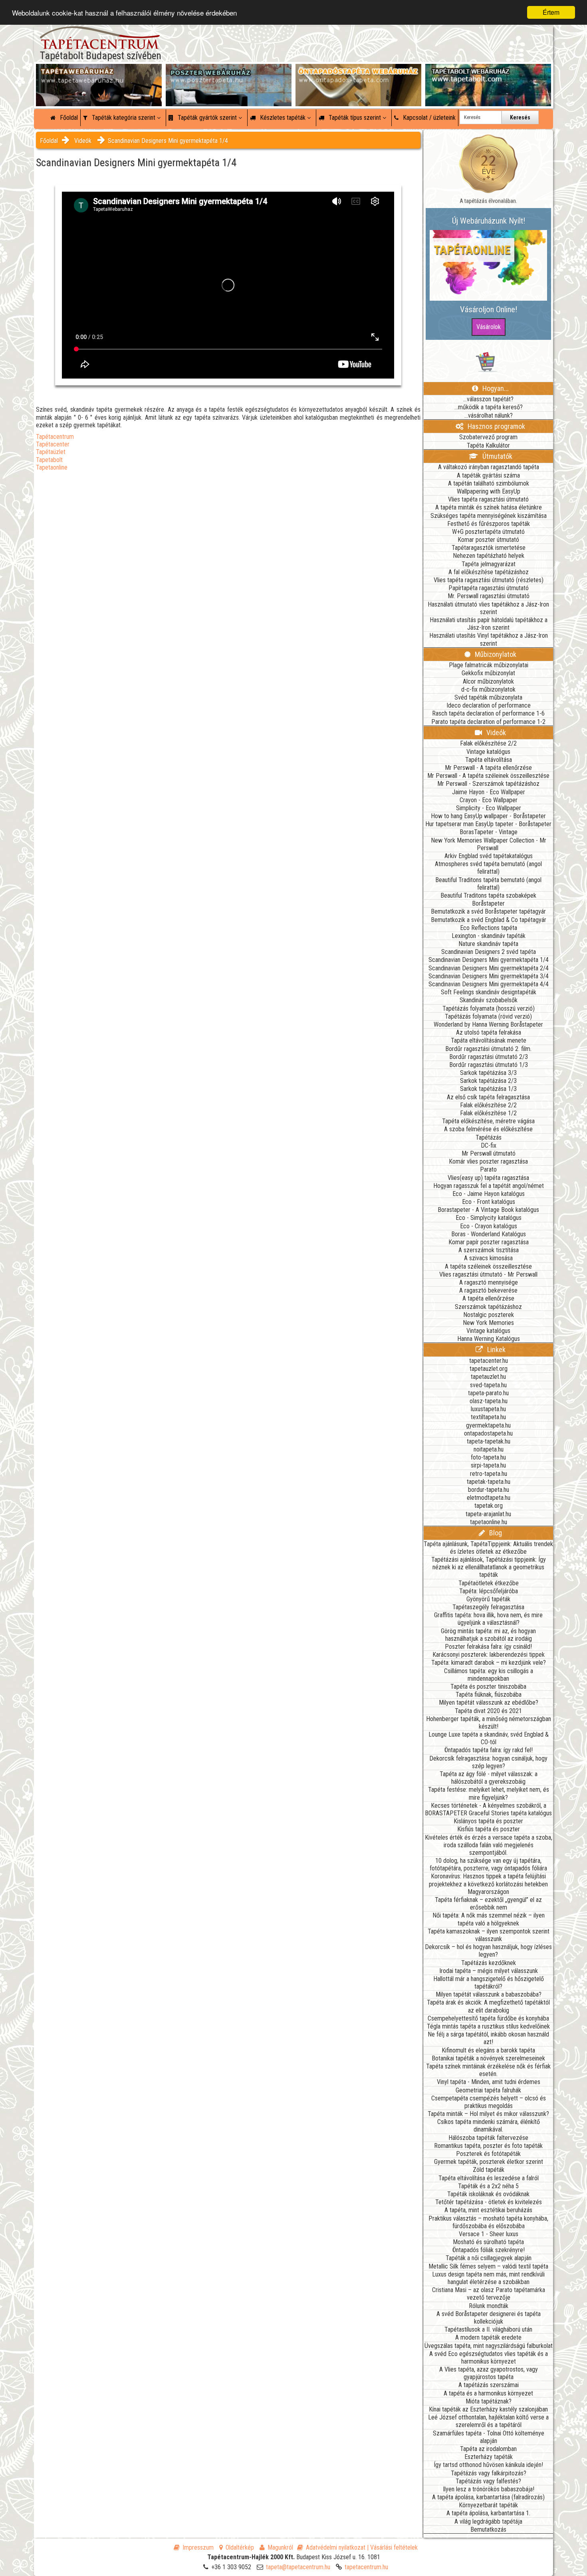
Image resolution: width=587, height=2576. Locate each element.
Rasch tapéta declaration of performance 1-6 (488, 713)
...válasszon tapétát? (488, 399)
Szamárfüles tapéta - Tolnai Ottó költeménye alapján (489, 2437)
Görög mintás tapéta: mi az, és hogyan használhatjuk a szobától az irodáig (488, 1635)
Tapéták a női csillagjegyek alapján (489, 2258)
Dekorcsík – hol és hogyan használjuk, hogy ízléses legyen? (488, 1951)
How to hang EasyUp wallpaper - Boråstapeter (488, 816)
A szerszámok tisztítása (489, 1250)
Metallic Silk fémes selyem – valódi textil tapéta (488, 2266)
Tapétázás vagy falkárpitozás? (489, 2473)
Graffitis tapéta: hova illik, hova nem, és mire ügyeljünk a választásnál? (488, 1619)
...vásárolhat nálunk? (489, 415)
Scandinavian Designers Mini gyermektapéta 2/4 (489, 968)
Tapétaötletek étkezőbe (489, 1583)
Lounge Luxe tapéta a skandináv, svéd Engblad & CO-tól (489, 1738)
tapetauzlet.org (489, 1369)
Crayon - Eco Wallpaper (489, 800)
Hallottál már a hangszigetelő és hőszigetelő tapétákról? (489, 1983)
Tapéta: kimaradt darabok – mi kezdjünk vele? (489, 1663)
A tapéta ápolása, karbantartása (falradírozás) (488, 2497)
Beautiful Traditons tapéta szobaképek (488, 895)
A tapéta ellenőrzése (488, 1298)
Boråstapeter (488, 903)
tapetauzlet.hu (488, 1377)
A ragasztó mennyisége (489, 1282)
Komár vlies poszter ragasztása (488, 1161)
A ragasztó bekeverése (488, 1290)
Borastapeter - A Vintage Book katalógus (488, 1210)
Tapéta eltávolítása (489, 760)
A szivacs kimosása (488, 1258)
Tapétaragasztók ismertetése (489, 548)
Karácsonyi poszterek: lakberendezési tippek (489, 1655)
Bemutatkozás (488, 2529)
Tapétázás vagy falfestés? (488, 2481)
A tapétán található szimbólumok (489, 483)
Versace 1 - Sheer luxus (489, 2234)
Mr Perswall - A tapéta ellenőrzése (488, 768)
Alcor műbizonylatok (488, 681)
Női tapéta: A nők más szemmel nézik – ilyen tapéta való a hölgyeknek (489, 1919)
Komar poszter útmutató (488, 540)
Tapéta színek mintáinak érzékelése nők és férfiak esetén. (488, 2070)
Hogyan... (495, 388)
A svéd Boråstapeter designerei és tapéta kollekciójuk (489, 2318)
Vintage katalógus (488, 752)
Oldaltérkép (240, 2547)
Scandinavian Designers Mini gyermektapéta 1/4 (168, 141)
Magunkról (280, 2547)
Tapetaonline (52, 467)
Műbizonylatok (495, 654)
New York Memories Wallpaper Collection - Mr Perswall (489, 844)
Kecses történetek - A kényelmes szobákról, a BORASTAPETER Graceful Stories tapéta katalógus (488, 1809)
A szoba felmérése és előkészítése (488, 1129)
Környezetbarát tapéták (488, 2505)
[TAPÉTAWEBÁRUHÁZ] (99, 72)
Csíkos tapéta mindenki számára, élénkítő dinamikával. (489, 2126)
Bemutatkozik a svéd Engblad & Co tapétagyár (489, 920)
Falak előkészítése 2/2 (488, 743)
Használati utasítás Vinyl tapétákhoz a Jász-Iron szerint (489, 639)
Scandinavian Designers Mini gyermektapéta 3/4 (489, 976)
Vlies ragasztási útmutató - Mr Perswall (488, 1274)
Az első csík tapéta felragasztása (488, 1097)
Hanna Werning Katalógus (489, 1339)
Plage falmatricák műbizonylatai (489, 665)
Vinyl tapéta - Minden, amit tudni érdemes (489, 2082)
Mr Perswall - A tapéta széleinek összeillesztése (488, 776)
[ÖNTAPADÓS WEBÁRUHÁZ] (358, 72)
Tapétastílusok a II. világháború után (488, 2329)
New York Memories (488, 1323)
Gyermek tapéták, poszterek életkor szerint (489, 2162)
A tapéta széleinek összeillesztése (488, 1266)
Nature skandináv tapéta (488, 944)
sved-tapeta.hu (488, 1385)
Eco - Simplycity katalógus (489, 1218)
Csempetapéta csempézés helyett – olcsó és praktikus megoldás (489, 2102)
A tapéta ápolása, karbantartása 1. (488, 2513)
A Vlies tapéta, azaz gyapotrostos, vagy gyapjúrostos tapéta (489, 2373)
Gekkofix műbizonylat (488, 673)
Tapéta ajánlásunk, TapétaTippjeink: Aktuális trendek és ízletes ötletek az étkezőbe (488, 1548)
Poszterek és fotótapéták (488, 2154)
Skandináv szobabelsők (489, 1000)
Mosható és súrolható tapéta (488, 2242)
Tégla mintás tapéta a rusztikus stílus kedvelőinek (488, 2026)
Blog (495, 1533)
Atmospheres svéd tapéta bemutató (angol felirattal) (488, 868)
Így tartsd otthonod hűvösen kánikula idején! (488, 2465)
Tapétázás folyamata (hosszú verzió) (489, 1008)
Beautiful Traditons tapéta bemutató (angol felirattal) (488, 884)
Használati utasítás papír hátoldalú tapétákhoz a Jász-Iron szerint (489, 624)
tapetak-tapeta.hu (489, 1482)
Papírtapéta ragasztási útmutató (489, 588)
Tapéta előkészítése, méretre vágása (488, 1121)
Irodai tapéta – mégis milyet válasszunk (489, 1971)
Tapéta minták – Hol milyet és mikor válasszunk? (488, 2114)
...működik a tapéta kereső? (489, 407)
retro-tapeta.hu (489, 1474)
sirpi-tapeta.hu (488, 1465)
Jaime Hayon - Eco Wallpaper (489, 792)
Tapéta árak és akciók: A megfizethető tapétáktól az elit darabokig (488, 2006)
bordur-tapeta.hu (489, 1490)
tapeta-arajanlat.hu (488, 1514)
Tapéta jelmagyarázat (489, 564)
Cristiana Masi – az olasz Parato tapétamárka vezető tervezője (489, 2294)
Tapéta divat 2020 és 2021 (488, 1711)
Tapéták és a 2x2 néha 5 (488, 2186)
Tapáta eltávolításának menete (489, 1040)
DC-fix (489, 1145)
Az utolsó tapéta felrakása (489, 1032)
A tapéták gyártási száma (488, 475)
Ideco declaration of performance (489, 705)
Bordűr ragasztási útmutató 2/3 (489, 1057)
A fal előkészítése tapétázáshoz (489, 572)
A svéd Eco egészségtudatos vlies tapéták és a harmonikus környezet (489, 2358)
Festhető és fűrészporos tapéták (489, 524)
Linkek (496, 1349)
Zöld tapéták (489, 2170)
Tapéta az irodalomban (488, 2449)
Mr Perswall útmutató (489, 1153)
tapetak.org (489, 1506)
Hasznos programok (496, 426)
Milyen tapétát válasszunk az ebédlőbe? (489, 1702)
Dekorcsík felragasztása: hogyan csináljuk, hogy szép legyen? (488, 1762)
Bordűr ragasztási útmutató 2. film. (488, 1049)
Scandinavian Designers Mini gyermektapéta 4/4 (489, 984)
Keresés (520, 117)
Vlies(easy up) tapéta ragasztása (488, 1178)
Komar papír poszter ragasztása (489, 1242)
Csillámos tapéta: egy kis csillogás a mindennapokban (489, 1675)
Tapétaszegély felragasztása (488, 1607)
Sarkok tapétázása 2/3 (488, 1081)
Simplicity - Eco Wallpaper (489, 808)
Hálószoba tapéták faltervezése (488, 2138)
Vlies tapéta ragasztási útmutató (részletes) (489, 580)
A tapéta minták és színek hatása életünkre (489, 507)
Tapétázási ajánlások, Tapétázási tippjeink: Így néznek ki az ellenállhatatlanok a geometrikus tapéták (489, 1567)
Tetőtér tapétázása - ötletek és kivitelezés (489, 2202)
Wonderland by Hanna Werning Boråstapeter (488, 1024)
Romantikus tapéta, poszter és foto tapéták (488, 2146)
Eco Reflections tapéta (489, 928)
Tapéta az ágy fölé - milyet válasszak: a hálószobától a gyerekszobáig (489, 1778)
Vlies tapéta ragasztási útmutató (488, 499)
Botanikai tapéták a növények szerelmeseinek (488, 2058)
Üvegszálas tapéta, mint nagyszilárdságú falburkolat (489, 2346)
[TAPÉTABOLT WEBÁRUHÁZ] (488, 72)
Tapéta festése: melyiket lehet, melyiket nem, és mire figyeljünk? (489, 1793)
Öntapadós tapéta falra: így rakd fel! (489, 1750)
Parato (488, 1169)
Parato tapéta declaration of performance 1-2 (488, 722)
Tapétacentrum (55, 437)
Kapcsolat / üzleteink (428, 118)
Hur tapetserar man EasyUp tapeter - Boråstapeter (488, 824)
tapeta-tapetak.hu (489, 1441)
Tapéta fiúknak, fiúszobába (489, 1695)
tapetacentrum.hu (366, 2567)
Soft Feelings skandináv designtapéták (489, 992)
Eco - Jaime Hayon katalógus (489, 1194)
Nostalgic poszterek (489, 1315)
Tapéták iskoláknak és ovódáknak (488, 2194)
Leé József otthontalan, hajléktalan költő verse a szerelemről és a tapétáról (488, 2421)
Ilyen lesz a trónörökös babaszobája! (489, 2489)
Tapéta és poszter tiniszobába (488, 1687)
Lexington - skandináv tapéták (489, 936)
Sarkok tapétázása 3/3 (488, 1073)
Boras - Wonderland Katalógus (489, 1234)
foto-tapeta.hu (488, 1457)
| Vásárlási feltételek (392, 2547)
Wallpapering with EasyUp (489, 491)
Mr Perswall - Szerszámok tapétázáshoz (488, 784)
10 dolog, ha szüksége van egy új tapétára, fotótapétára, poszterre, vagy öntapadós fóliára (488, 1864)
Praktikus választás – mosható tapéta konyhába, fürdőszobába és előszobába (488, 2222)
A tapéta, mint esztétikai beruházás (488, 2210)
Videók (83, 141)
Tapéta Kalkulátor (488, 445)
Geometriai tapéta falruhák (488, 2090)
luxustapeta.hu (488, 1409)
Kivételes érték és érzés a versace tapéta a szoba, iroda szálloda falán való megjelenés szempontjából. (489, 1845)
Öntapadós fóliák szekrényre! (489, 2250)
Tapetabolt (49, 460)
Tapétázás (489, 1137)
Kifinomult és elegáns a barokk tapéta (488, 2050)
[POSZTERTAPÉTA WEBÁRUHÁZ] (229, 72)
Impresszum (198, 2547)
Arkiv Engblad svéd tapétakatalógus (489, 856)
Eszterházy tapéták (489, 2457)
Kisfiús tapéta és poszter (489, 1829)
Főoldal (68, 118)
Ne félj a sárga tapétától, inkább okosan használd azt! (488, 2038)
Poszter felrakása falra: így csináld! (488, 1647)
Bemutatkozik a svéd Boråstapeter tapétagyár (488, 911)
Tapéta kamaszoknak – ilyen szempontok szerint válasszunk (489, 1935)
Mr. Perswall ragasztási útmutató (489, 596)
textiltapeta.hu (488, 1417)
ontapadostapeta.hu (488, 1433)
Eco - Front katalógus (489, 1202)
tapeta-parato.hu (488, 1393)
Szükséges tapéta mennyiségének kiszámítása (489, 516)
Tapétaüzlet (51, 452)
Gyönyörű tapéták (488, 1599)
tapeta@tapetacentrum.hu (298, 2567)
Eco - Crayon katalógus (489, 1226)
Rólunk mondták (489, 2306)
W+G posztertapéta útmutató (488, 532)
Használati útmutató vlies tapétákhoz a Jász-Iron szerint (488, 608)
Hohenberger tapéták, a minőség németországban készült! (489, 1723)
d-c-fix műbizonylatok (488, 689)
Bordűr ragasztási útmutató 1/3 (489, 1065)
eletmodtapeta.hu (489, 1498)
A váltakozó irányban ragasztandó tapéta (489, 467)
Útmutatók (497, 456)
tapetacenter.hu (489, 1361)
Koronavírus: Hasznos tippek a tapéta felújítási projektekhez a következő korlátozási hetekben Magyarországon (488, 1884)
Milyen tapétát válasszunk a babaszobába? (489, 1994)
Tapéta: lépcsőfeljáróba (489, 1591)
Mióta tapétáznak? (489, 2401)
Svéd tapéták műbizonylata (488, 697)
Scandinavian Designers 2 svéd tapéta (489, 952)
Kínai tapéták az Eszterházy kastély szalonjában (488, 2409)
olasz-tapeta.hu (489, 1401)
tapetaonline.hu (489, 1522)
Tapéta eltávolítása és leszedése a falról (489, 2178)
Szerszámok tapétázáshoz (488, 1307)
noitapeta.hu (489, 1449)
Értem (551, 12)
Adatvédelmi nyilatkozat (336, 2547)
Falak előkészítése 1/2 (488, 1113)
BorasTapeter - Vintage (489, 832)
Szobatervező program (488, 437)
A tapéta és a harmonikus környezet (488, 2393)
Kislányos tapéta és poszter (488, 1821)
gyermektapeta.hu (488, 1425)
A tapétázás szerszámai (489, 2385)
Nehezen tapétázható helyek (489, 556)
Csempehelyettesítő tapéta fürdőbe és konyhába (488, 2018)
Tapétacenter (53, 444)
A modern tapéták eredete (488, 2337)
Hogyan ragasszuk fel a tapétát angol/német (489, 1186)
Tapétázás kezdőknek (489, 1963)
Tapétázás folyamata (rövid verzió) (488, 1016)
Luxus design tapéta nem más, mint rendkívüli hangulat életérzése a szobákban (488, 2278)
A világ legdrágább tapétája (488, 2521)
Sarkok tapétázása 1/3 (488, 1089)
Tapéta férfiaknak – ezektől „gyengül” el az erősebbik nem (488, 1904)
